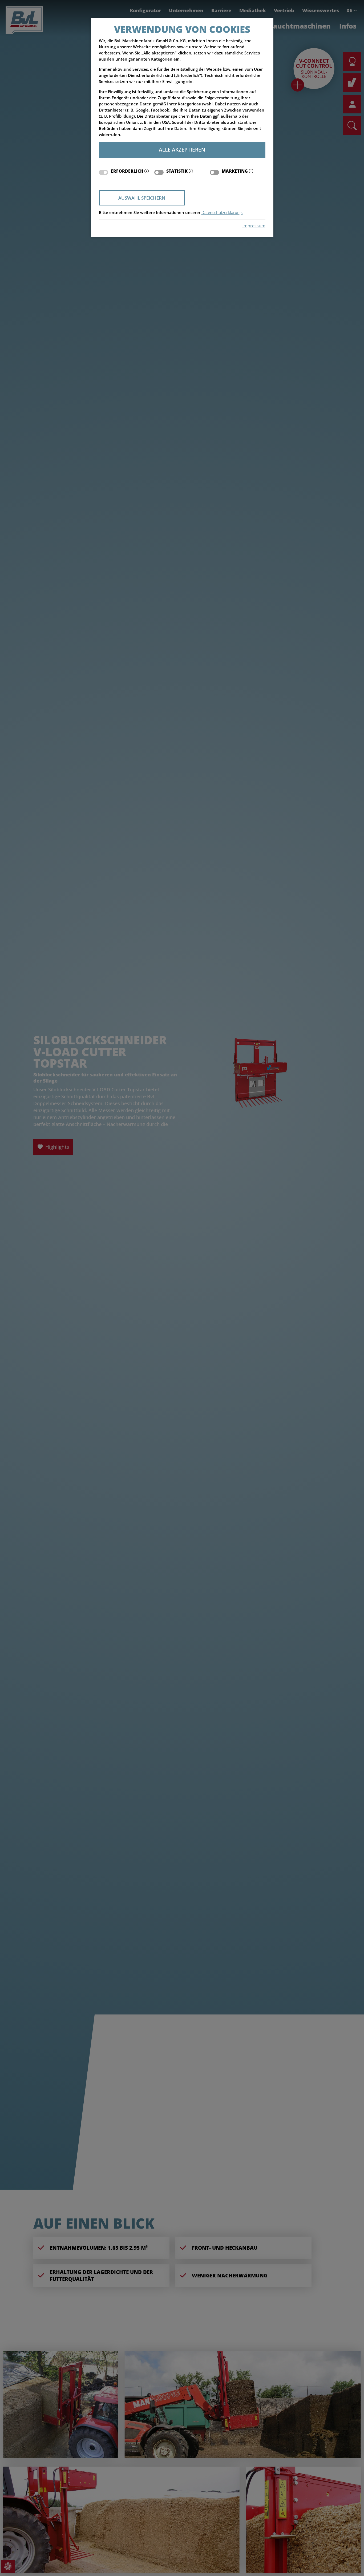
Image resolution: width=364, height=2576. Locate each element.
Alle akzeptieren (182, 150)
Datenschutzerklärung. (222, 213)
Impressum (254, 226)
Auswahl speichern (142, 198)
